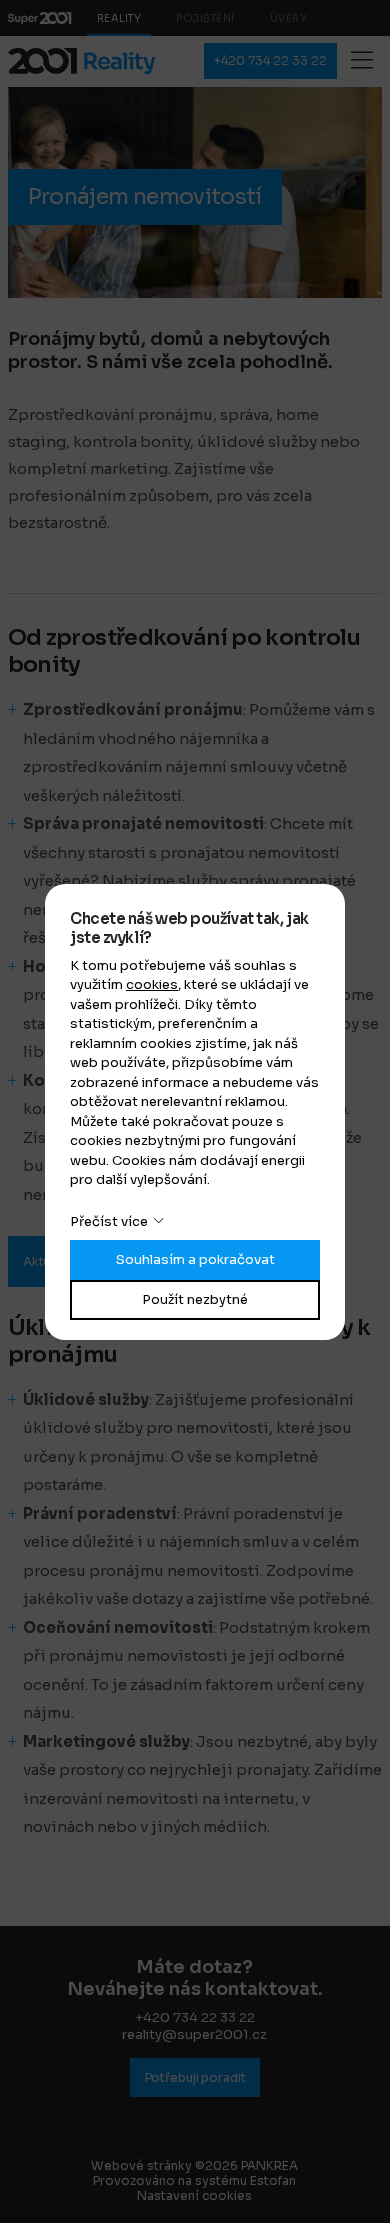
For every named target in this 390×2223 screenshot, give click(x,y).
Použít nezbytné (195, 1299)
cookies (152, 984)
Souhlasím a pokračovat (195, 1259)
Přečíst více (109, 1221)
